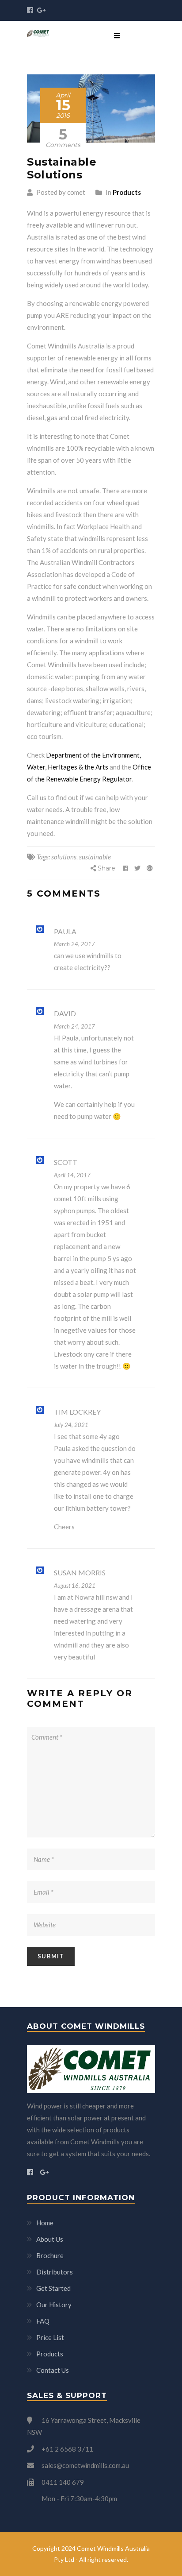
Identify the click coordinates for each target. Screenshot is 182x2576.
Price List (50, 2337)
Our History (54, 2305)
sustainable (95, 857)
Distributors (55, 2272)
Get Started (53, 2288)
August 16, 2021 (75, 1586)
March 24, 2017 (74, 944)
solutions (64, 857)
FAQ (43, 2321)
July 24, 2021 (71, 1425)
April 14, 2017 (72, 1175)
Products (127, 192)
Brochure (50, 2255)
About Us (50, 2239)
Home (45, 2223)
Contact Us (53, 2370)
